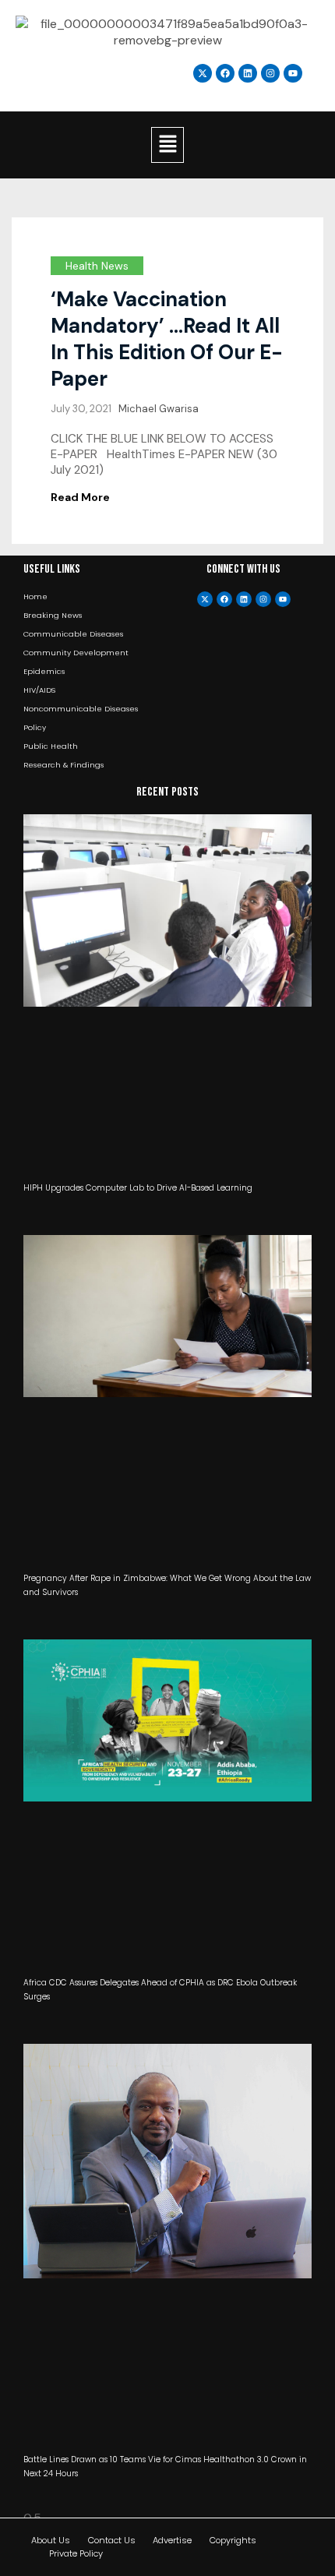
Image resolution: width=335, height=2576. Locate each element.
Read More (80, 497)
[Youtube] (283, 599)
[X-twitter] (205, 599)
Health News (97, 266)
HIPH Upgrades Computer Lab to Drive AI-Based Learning (138, 1188)
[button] (167, 145)
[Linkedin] (248, 73)
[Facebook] (224, 599)
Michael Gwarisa (159, 409)
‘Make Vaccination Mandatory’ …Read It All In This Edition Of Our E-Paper (167, 339)
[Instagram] (270, 73)
